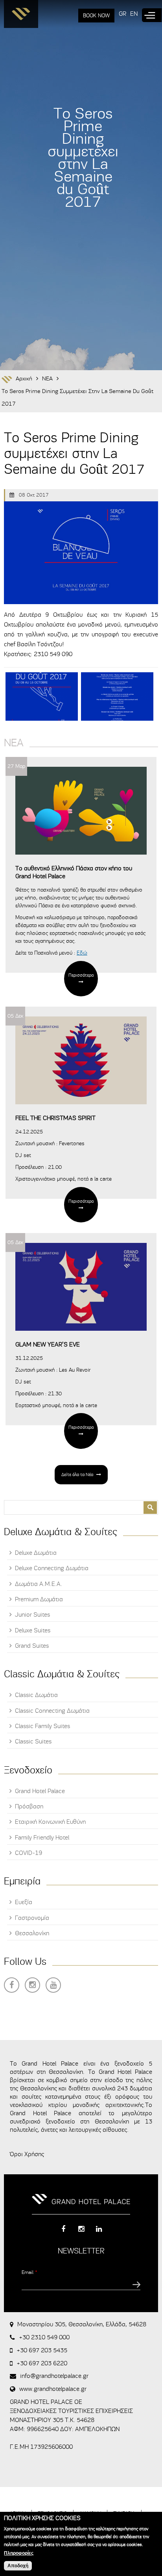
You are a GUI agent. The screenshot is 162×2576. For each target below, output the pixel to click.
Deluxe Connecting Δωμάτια (52, 1568)
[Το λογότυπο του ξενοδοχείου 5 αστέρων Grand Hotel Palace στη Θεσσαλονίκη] (21, 16)
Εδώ (82, 953)
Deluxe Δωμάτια (36, 1553)
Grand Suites (32, 1646)
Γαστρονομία (32, 1918)
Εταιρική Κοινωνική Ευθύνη (50, 1822)
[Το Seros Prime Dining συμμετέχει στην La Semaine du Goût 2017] (42, 696)
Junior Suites (32, 1615)
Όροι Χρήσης (27, 2154)
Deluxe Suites (33, 1630)
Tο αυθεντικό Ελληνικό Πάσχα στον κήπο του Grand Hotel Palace (74, 872)
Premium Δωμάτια (39, 1599)
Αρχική (24, 379)
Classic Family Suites (42, 1726)
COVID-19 (29, 1853)
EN (134, 14)
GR (122, 14)
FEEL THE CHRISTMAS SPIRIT (55, 1118)
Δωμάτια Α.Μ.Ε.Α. (39, 1584)
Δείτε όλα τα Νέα (77, 1474)
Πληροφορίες (19, 2553)
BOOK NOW (96, 16)
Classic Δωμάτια (36, 1695)
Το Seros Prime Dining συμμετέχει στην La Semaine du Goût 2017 (77, 398)
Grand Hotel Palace (40, 1791)
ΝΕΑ (47, 379)
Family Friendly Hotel (42, 1838)
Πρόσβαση (29, 1806)
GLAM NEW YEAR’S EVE (48, 1345)
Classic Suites (33, 1741)
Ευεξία (24, 1902)
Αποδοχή (18, 2566)
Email (29, 2272)
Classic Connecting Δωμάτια (52, 1711)
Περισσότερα (81, 975)
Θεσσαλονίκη (32, 1933)
